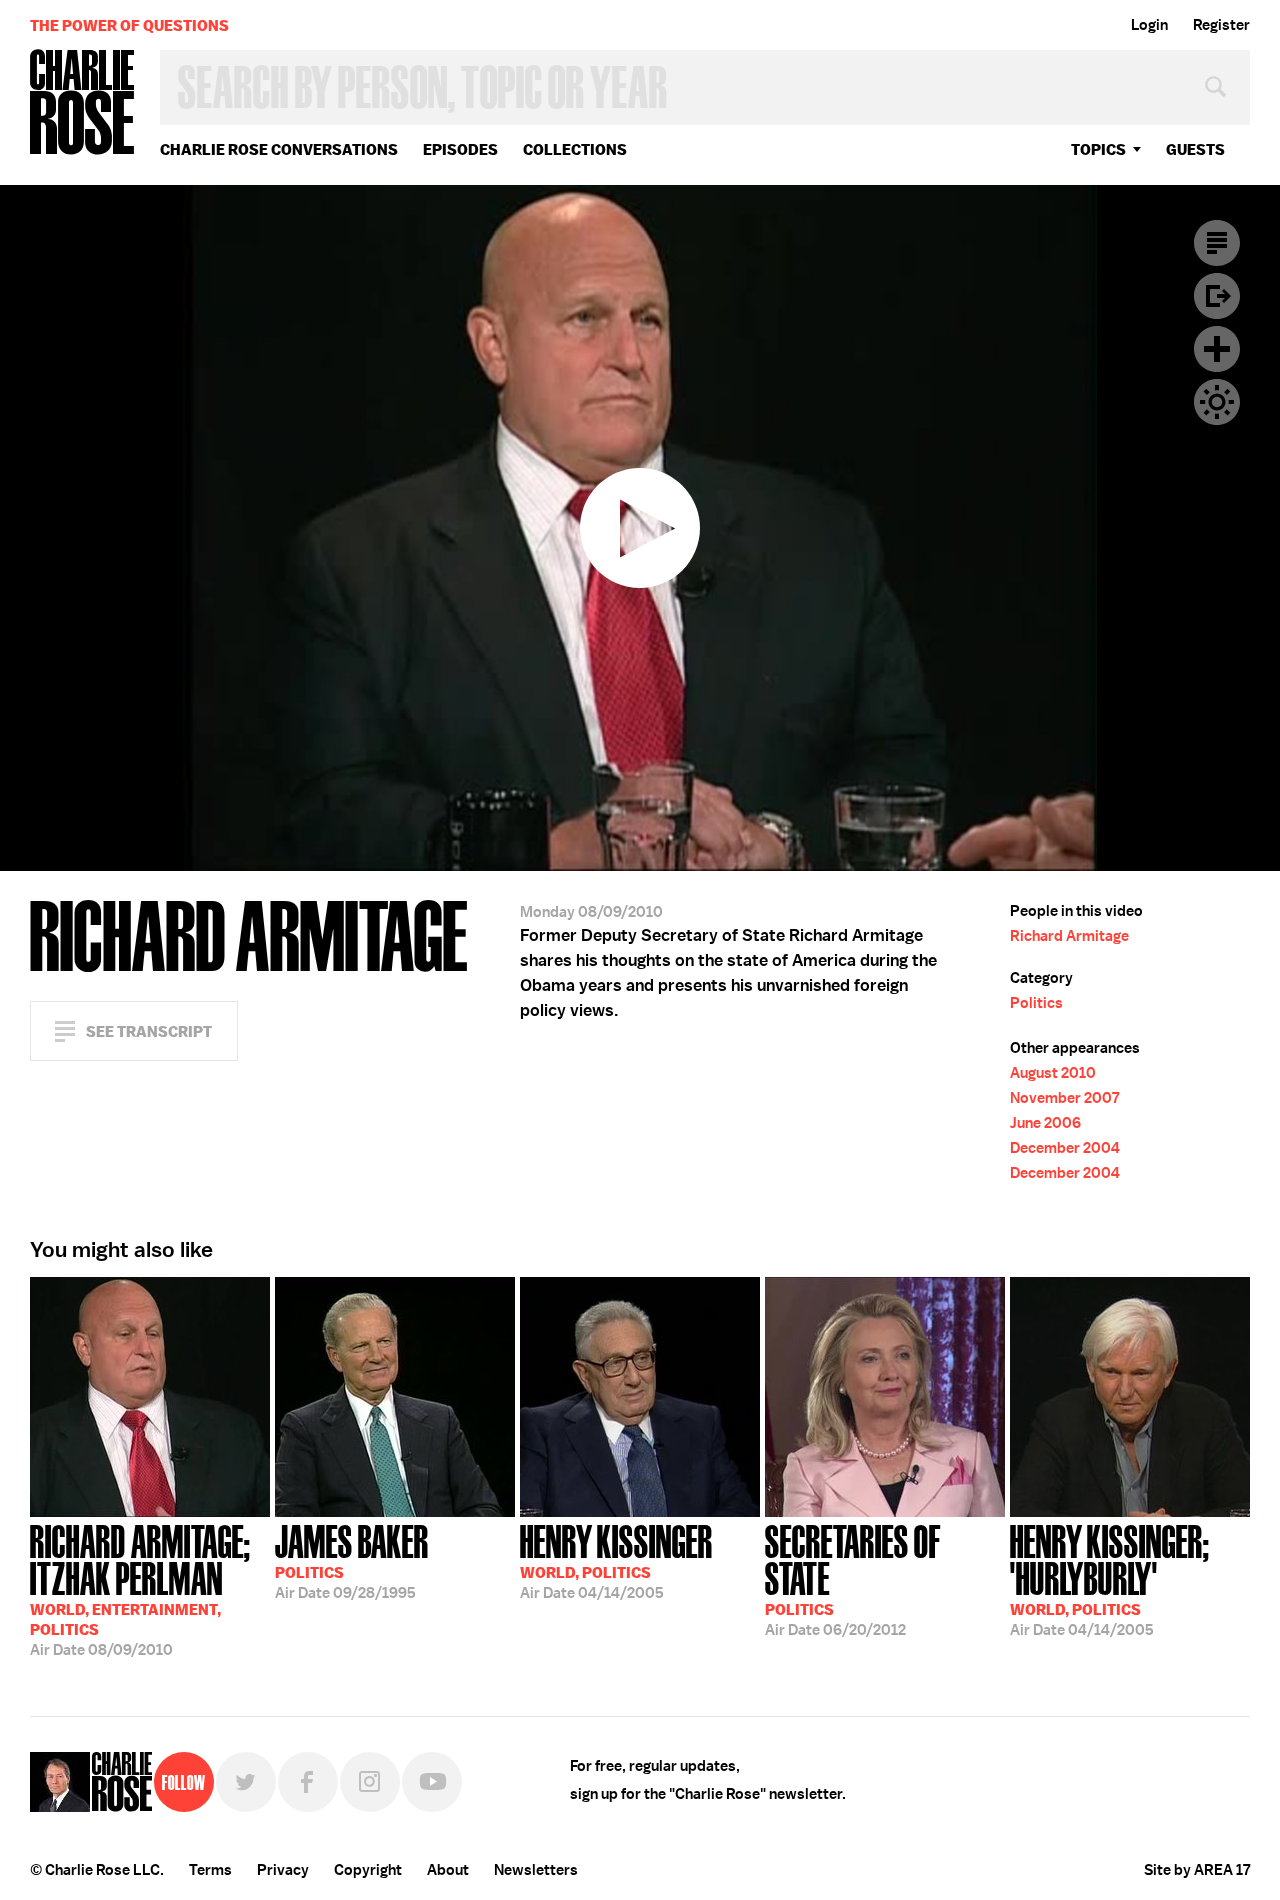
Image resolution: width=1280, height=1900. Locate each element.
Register (1221, 25)
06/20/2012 (853, 1578)
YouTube (432, 1782)
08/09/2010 (140, 1588)
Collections (575, 149)
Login (1149, 25)
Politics (1036, 1003)
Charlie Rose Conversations (279, 149)
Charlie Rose (83, 103)
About (448, 1870)
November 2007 (1064, 1098)
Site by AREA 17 (1197, 1870)
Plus (1217, 349)
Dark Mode (1217, 402)
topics (1098, 149)
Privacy (283, 1870)
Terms (210, 1870)
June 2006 (1045, 1123)
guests (1195, 149)
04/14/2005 (616, 1560)
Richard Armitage (1069, 936)
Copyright (368, 1870)
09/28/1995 (352, 1560)
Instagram (370, 1782)
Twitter (246, 1782)
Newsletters (536, 1870)
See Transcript (149, 1031)
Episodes (460, 149)
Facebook (308, 1782)
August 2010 (1053, 1073)
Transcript (1217, 243)
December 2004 (1065, 1148)
